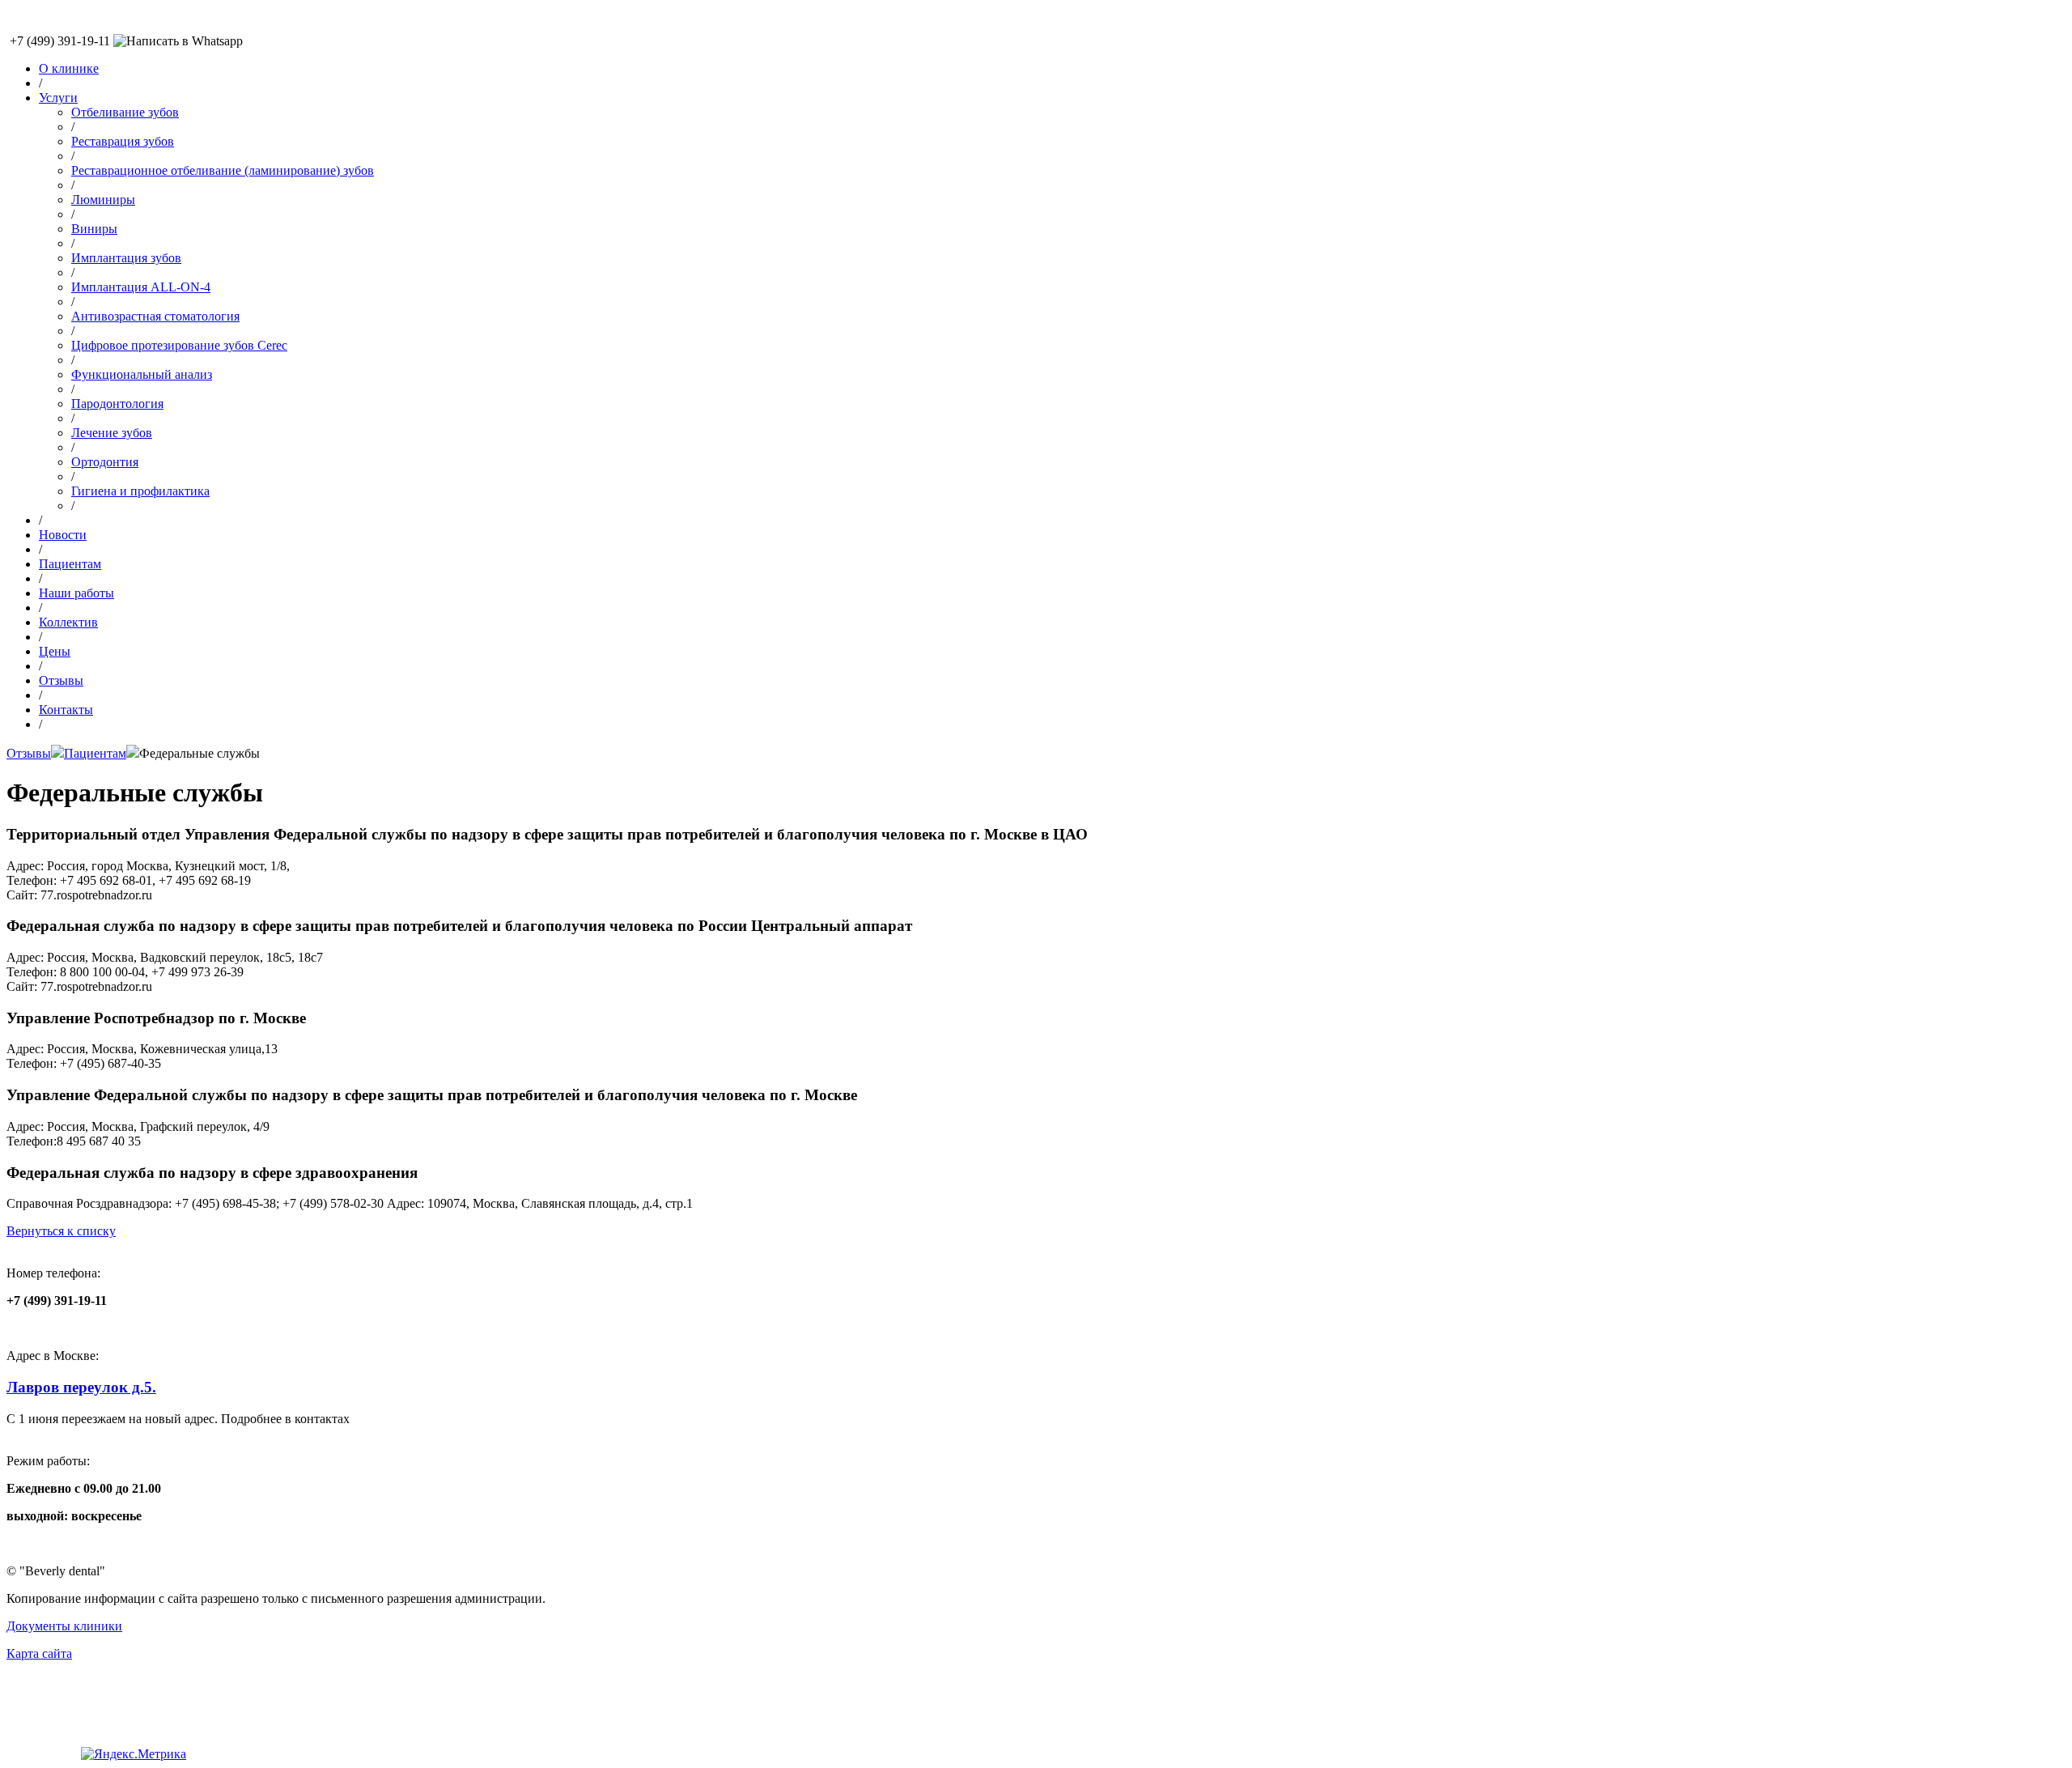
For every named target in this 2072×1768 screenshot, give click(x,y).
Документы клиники (64, 1626)
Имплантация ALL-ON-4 (141, 287)
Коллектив (68, 622)
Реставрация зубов (123, 141)
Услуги (58, 98)
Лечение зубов (112, 433)
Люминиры (103, 200)
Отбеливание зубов (125, 112)
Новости (63, 535)
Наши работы (76, 593)
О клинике (69, 68)
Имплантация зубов (126, 258)
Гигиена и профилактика (140, 491)
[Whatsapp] (178, 41)
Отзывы (61, 680)
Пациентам (70, 564)
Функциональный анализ (142, 374)
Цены (55, 651)
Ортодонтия (105, 462)
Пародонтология (117, 404)
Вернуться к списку (61, 1231)
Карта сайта (39, 1653)
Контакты (66, 710)
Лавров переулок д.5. (81, 1387)
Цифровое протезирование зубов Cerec (179, 345)
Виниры (94, 229)
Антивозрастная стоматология (155, 316)
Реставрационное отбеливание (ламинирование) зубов (223, 170)
